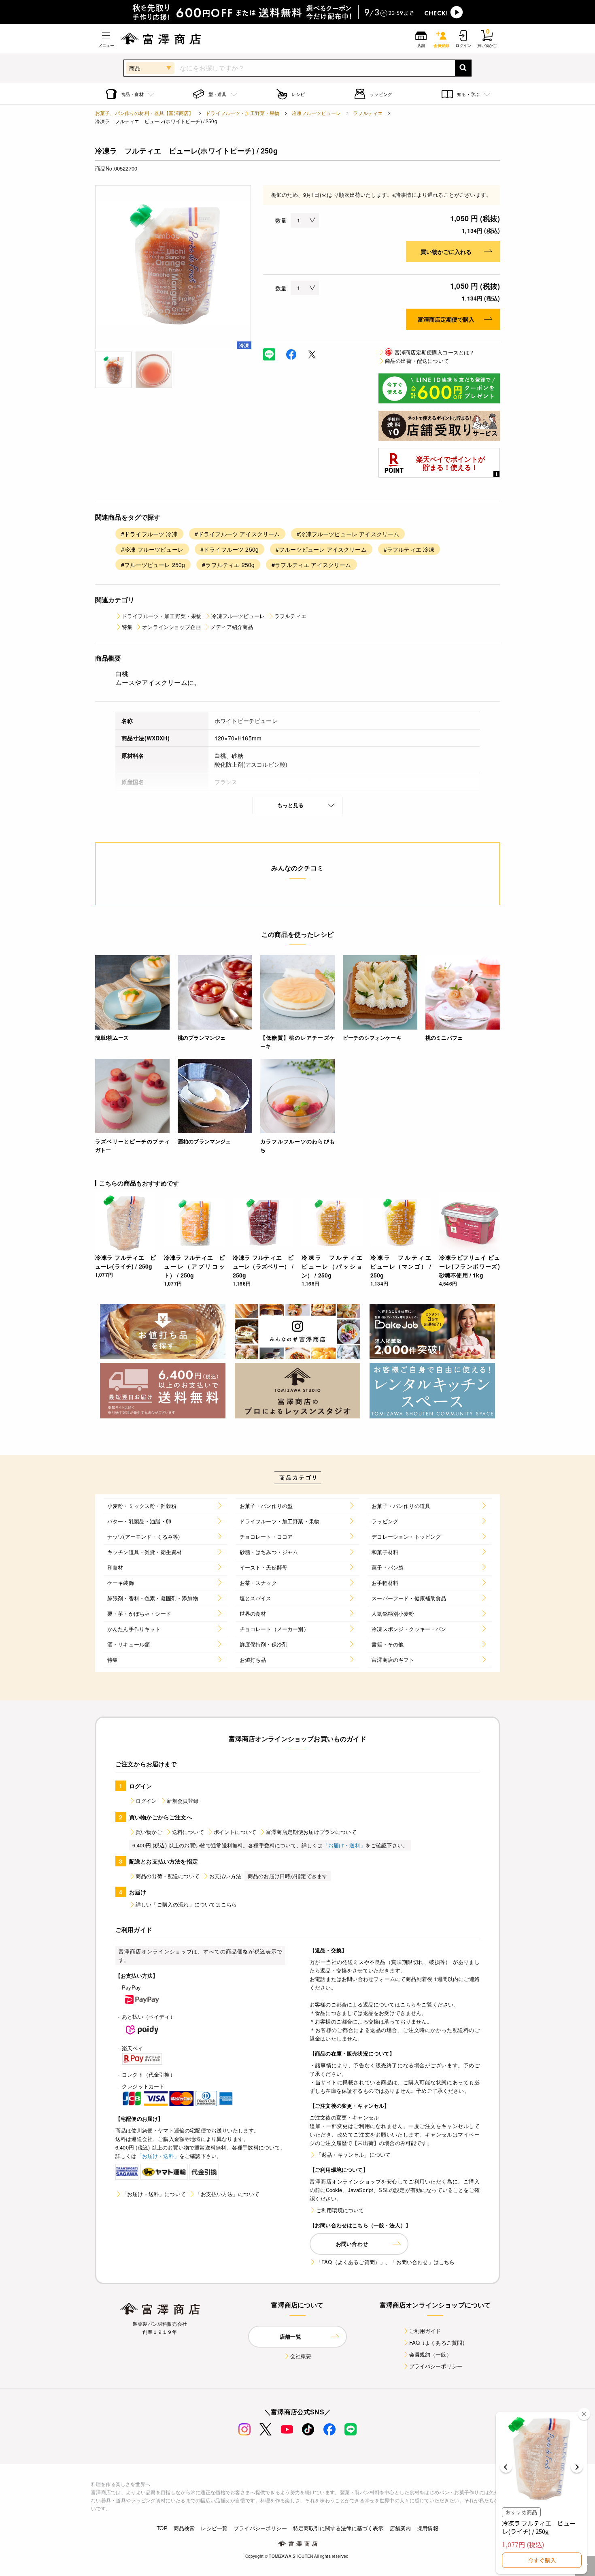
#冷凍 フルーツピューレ (152, 549)
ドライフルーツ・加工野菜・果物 (242, 113)
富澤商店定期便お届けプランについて (311, 1832)
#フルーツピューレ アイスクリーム (321, 549)
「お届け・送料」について (154, 2194)
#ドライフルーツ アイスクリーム (237, 534)
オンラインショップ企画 (171, 627)
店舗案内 (401, 2528)
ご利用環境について (340, 2210)
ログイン (146, 1801)
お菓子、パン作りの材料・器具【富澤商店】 (144, 113)
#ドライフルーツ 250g (229, 549)
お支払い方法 (225, 1876)
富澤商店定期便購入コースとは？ (430, 352)
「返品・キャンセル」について (353, 2155)
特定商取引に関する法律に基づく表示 (338, 2528)
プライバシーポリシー (436, 2366)
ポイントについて (235, 1832)
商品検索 (184, 2528)
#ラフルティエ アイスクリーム (311, 565)
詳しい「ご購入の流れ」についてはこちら (186, 1904)
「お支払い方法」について (227, 2194)
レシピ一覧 (214, 2528)
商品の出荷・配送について (417, 361)
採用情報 (428, 2528)
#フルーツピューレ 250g (153, 565)
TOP (162, 2528)
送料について (188, 1832)
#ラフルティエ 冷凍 (409, 549)
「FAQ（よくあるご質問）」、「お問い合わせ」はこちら (385, 2262)
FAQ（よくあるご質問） (439, 2342)
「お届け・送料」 (344, 1845)
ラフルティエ (368, 113)
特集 (127, 627)
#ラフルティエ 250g (228, 565)
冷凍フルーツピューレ (317, 113)
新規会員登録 (183, 1801)
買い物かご (149, 1832)
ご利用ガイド (425, 2331)
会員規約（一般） (430, 2354)
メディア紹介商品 (232, 627)
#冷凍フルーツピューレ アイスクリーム (348, 534)
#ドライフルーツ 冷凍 (149, 534)
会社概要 (301, 2356)
